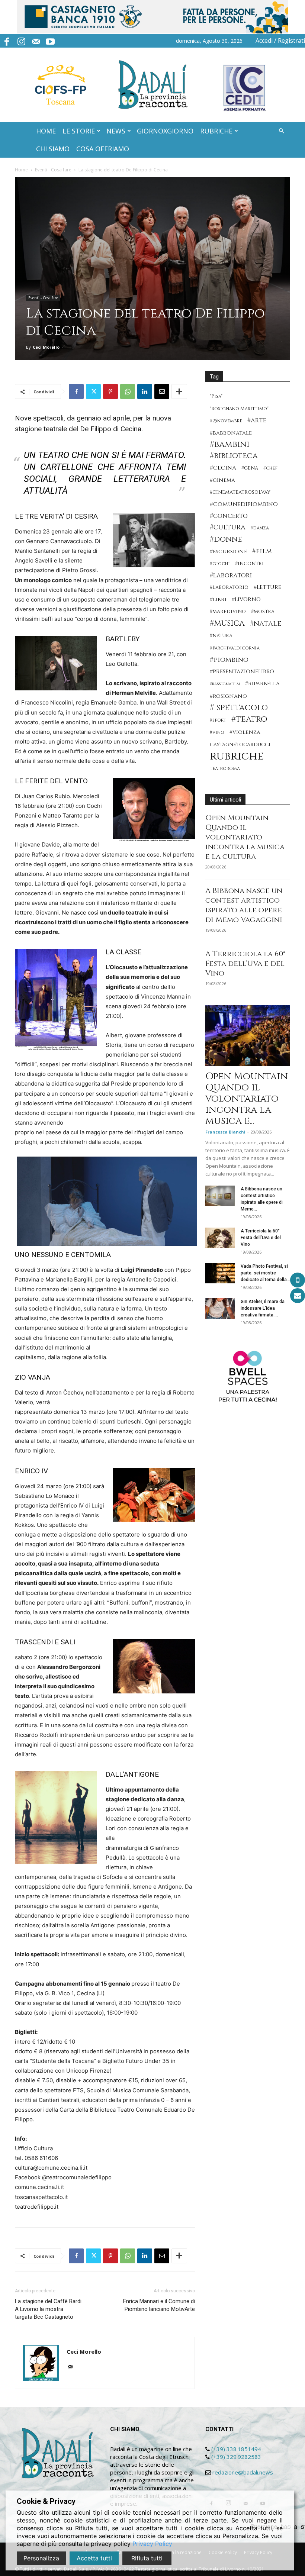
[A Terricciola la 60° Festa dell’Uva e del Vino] (220, 1238)
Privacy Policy (152, 2544)
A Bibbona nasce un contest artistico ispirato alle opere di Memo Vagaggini (244, 905)
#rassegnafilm (225, 684)
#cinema (222, 480)
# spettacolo (239, 708)
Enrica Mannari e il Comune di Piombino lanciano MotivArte (159, 2305)
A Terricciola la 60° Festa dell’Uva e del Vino (245, 963)
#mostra (263, 612)
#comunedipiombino (244, 504)
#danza (260, 528)
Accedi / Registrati (280, 41)
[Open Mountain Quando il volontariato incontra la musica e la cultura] (248, 1036)
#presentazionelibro (242, 672)
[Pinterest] (110, 391)
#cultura (228, 527)
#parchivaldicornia (235, 648)
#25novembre (226, 421)
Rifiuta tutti (147, 2558)
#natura (221, 636)
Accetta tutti (94, 2558)
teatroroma (225, 769)
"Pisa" (216, 396)
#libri (218, 599)
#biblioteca (234, 456)
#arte (257, 420)
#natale (266, 624)
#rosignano (228, 696)
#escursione (228, 552)
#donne (226, 540)
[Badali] (153, 85)
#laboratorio (229, 587)
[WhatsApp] (128, 391)
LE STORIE (79, 131)
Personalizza (41, 2558)
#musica (227, 623)
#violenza (245, 732)
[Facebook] (7, 41)
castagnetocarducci (240, 745)
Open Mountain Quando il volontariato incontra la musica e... (247, 1099)
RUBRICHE (216, 131)
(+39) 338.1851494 (236, 2449)
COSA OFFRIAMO (103, 149)
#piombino (229, 660)
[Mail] (36, 41)
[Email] (162, 391)
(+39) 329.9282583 (236, 2457)
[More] (179, 391)
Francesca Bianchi (225, 1132)
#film (262, 551)
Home (21, 170)
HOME (46, 131)
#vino (217, 733)
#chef (270, 468)
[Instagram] (21, 41)
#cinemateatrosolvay (240, 492)
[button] (281, 131)
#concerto (229, 516)
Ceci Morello (46, 347)
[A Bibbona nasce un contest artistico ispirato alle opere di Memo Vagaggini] (220, 1196)
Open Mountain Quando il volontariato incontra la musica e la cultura (245, 837)
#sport (218, 720)
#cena (250, 468)
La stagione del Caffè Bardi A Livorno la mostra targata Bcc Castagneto (48, 2309)
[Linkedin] (145, 391)
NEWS (116, 131)
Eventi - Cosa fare (53, 170)
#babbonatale (231, 433)
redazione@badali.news (243, 2472)
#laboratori (231, 575)
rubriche (237, 756)
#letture (267, 587)
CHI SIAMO (53, 149)
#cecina (223, 468)
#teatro (249, 719)
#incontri (249, 564)
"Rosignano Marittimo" (239, 409)
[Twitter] (93, 391)
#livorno (246, 599)
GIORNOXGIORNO (165, 131)
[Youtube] (50, 41)
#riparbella (262, 684)
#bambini (230, 444)
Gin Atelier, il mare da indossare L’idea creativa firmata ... (263, 1308)
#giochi (220, 564)
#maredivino (228, 612)
